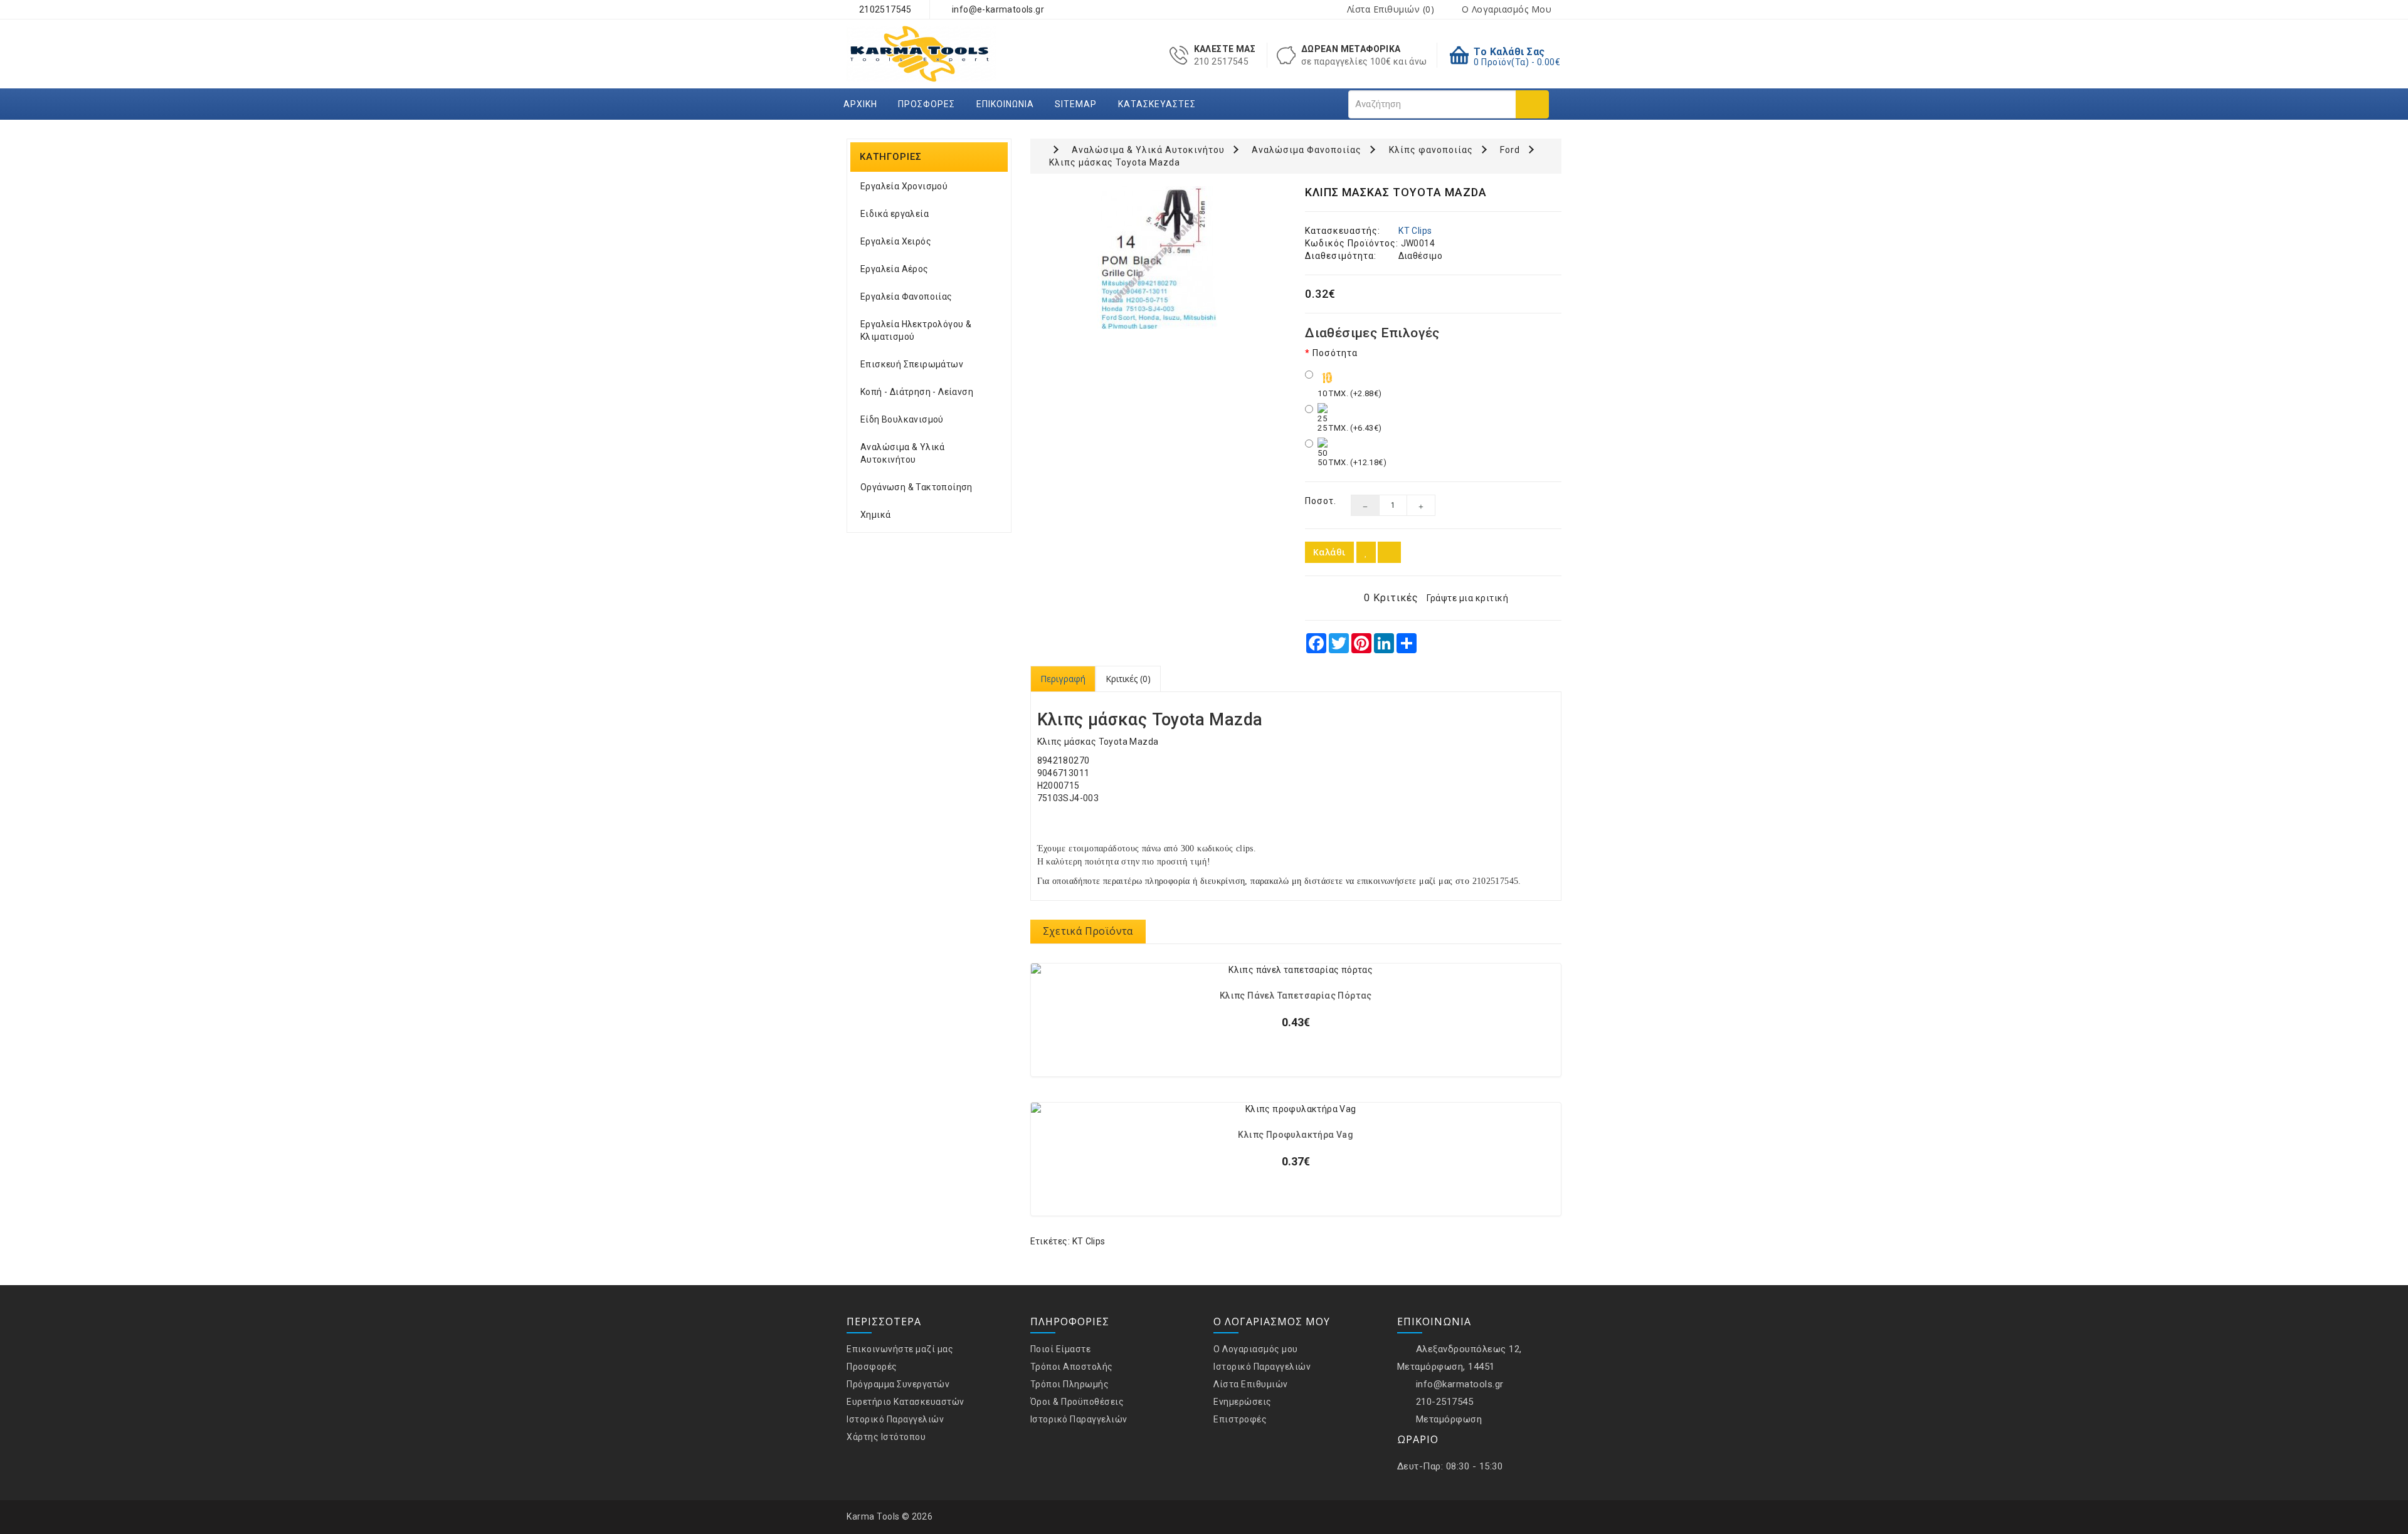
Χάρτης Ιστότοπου (886, 1437)
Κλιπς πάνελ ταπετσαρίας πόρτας (1296, 996)
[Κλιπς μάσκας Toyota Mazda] (1159, 258)
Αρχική (860, 104)
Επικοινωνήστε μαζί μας (900, 1349)
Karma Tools (873, 1516)
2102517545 (884, 9)
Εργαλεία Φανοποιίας (906, 297)
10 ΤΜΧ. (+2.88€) (1349, 393)
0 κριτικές (1391, 598)
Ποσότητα (1335, 353)
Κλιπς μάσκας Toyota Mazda (1115, 162)
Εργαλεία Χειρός (896, 241)
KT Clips (1415, 231)
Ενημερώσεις (1243, 1402)
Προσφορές (927, 104)
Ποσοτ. (1318, 501)
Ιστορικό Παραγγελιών (895, 1419)
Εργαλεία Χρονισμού (904, 186)
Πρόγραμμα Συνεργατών (898, 1384)
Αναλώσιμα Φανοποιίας (1307, 150)
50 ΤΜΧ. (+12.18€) (1352, 462)
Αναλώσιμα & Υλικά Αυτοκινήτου (903, 453)
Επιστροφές (1240, 1419)
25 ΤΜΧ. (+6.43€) (1349, 428)
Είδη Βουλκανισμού (902, 419)
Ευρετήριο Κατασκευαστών (906, 1402)
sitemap (1076, 104)
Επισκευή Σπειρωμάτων (912, 364)
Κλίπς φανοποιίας (1431, 150)
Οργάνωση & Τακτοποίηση (916, 487)
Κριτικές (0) (1128, 679)
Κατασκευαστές (1157, 104)
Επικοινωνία (1005, 104)
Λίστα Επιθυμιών (1251, 1384)
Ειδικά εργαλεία (895, 214)
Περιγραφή (1063, 679)
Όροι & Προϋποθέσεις (1077, 1402)
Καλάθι (1329, 552)
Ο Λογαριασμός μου (1256, 1349)
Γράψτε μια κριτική (1467, 598)
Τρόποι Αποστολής (1072, 1367)
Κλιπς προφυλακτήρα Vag (1296, 1135)
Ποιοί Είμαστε (1061, 1349)
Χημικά (875, 515)
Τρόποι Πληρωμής (1070, 1384)
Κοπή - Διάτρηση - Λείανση (917, 392)
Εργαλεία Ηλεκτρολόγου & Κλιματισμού (916, 330)
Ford (1510, 150)
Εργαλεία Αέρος (895, 269)
